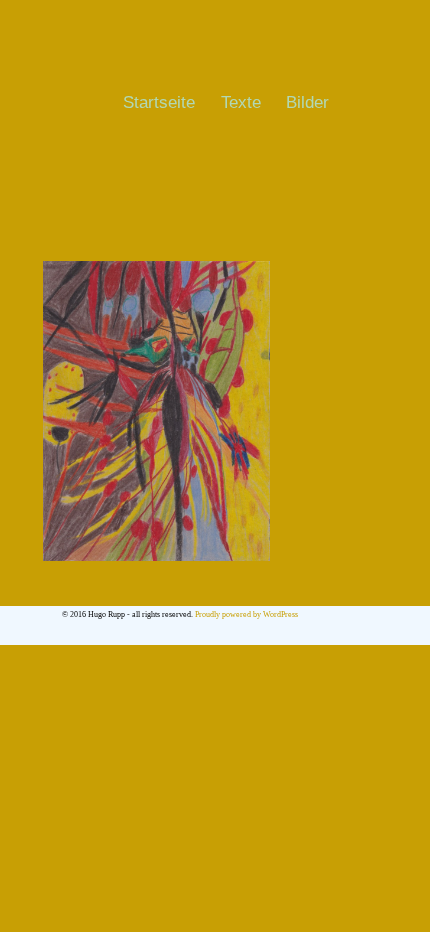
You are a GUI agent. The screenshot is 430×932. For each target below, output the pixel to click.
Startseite (159, 102)
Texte (241, 102)
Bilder (307, 102)
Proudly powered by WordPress (246, 614)
